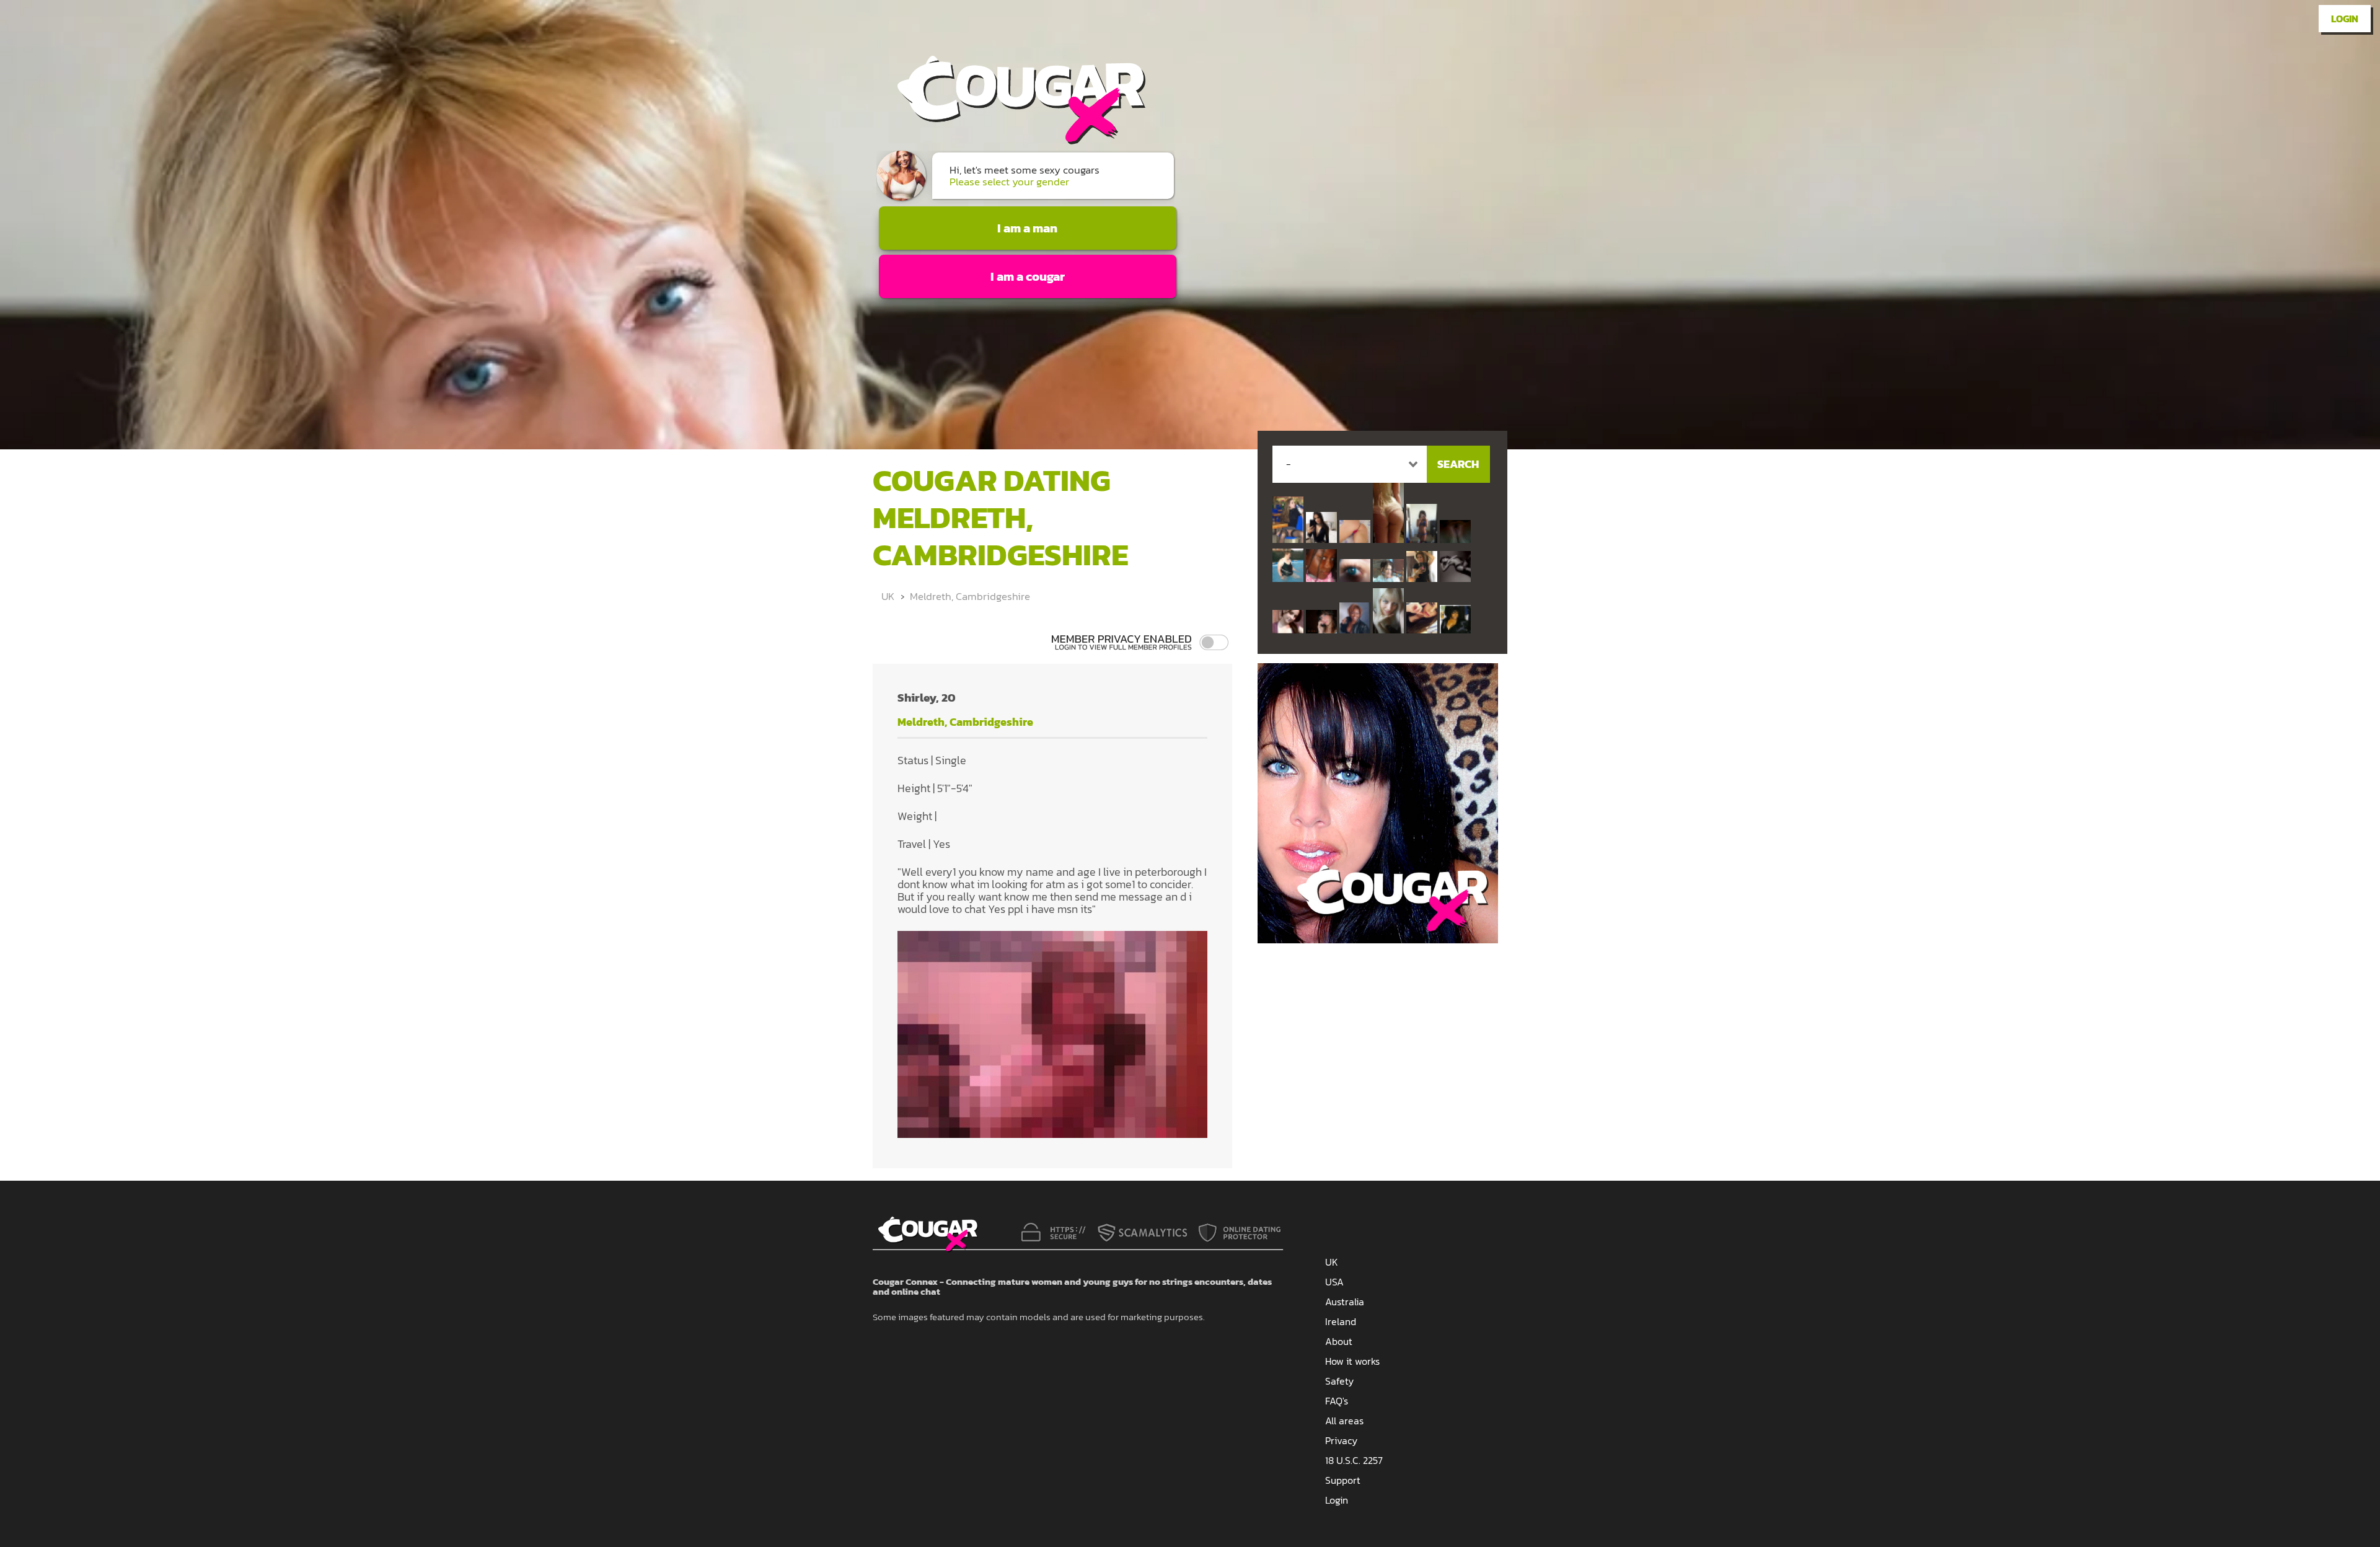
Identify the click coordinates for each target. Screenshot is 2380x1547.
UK (888, 596)
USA (1334, 1282)
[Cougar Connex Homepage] (1009, 140)
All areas (1344, 1421)
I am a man (1027, 228)
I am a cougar (1028, 276)
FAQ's (1337, 1401)
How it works (1352, 1361)
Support (1343, 1480)
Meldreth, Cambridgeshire (970, 596)
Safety (1339, 1381)
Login (2345, 19)
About (1339, 1341)
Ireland (1341, 1321)
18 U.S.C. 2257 (1354, 1460)
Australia (1345, 1302)
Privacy (1341, 1440)
